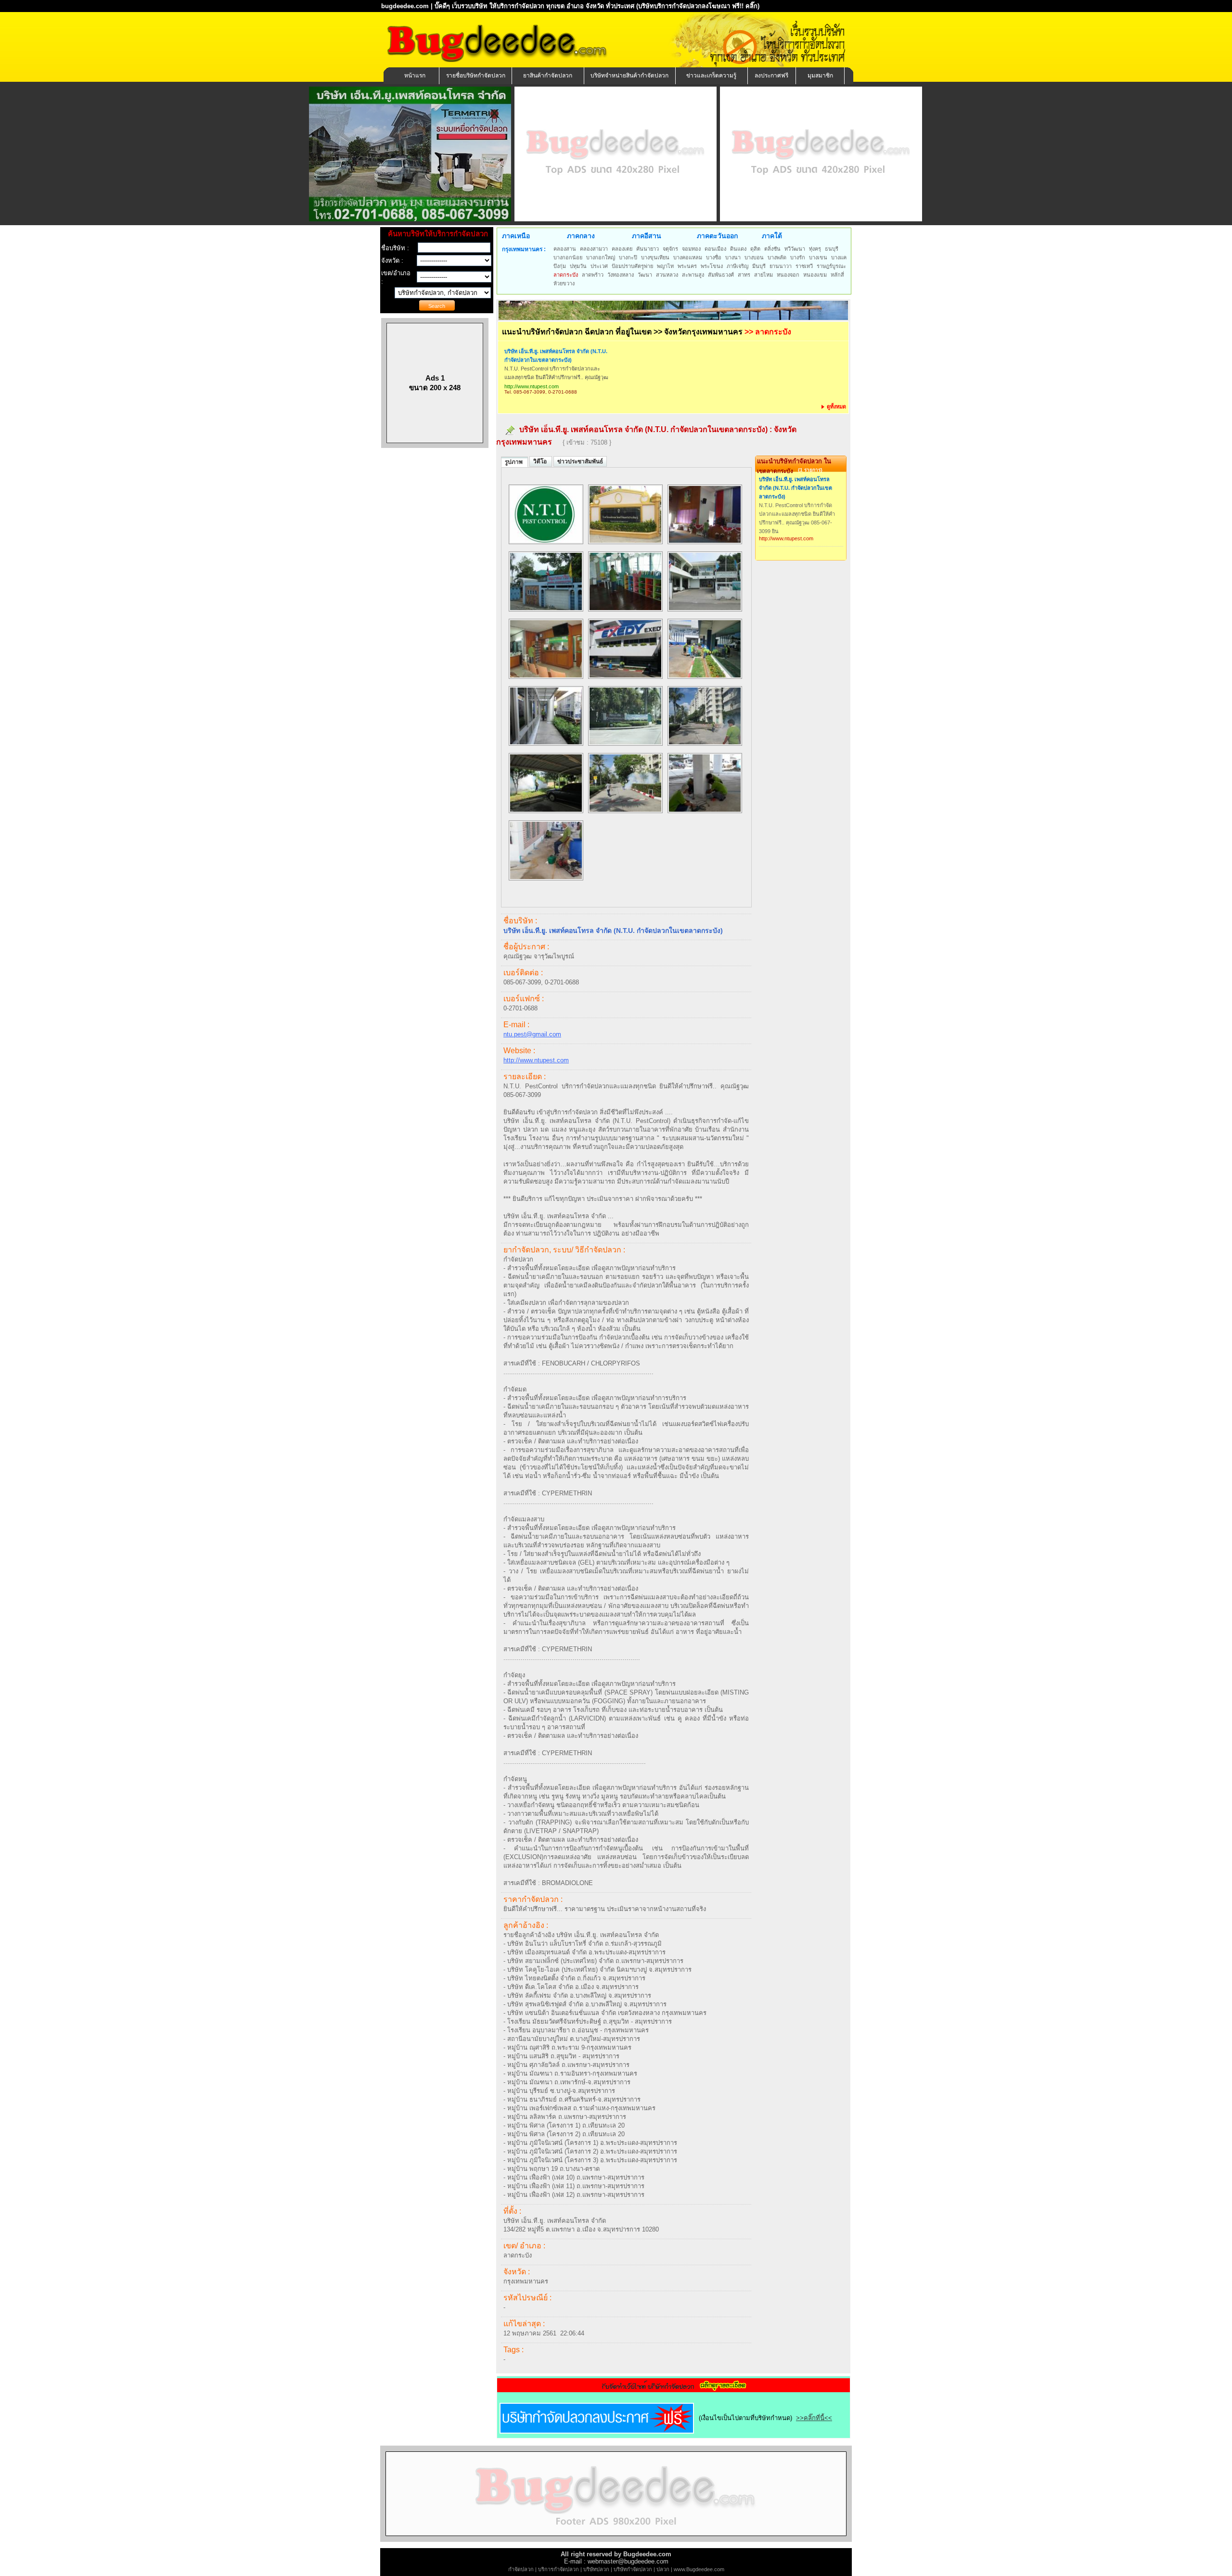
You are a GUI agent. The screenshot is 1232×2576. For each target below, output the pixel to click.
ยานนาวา (781, 266)
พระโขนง (712, 266)
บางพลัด (777, 257)
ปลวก (663, 2569)
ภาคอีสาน (647, 236)
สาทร (744, 275)
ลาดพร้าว (593, 275)
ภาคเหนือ (516, 236)
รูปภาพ (514, 462)
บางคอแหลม (688, 257)
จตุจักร (670, 249)
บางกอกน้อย (568, 257)
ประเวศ (599, 266)
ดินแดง (738, 249)
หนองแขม (815, 275)
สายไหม (764, 275)
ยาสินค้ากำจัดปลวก (548, 76)
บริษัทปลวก (596, 2569)
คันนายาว (648, 249)
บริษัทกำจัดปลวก (633, 2569)
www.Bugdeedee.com (699, 2569)
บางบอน (754, 257)
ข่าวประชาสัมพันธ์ (580, 461)
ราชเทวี (804, 266)
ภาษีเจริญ (738, 266)
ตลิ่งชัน (772, 249)
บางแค (839, 257)
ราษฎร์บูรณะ (831, 266)
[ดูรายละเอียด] (674, 2389)
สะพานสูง (693, 275)
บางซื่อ (714, 257)
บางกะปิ (628, 257)
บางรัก (798, 257)
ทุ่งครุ (815, 249)
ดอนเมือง (715, 249)
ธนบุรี (832, 249)
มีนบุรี (759, 266)
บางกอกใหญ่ (601, 257)
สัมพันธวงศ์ (721, 275)
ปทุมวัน (578, 266)
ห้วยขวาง (564, 283)
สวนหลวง (667, 275)
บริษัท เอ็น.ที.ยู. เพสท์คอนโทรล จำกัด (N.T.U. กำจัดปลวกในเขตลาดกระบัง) (556, 356)
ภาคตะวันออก (717, 236)
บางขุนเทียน (655, 257)
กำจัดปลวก (521, 2569)
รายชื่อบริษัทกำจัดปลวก (476, 76)
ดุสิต (755, 249)
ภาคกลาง (581, 236)
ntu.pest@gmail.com (532, 1034)
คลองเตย (622, 249)
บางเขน (818, 257)
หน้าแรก (415, 76)
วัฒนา (645, 275)
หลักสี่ (837, 275)
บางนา (733, 257)
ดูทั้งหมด (836, 407)
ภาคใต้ (772, 236)
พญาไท (665, 266)
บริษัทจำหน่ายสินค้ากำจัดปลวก (629, 76)
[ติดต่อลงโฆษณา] (616, 2540)
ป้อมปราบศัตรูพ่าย (632, 266)
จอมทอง (691, 249)
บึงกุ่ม (560, 266)
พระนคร (687, 266)
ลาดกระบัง (566, 275)
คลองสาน (565, 249)
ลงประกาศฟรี (771, 76)
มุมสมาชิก (820, 76)
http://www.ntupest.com (532, 386)
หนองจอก (788, 275)
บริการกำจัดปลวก (558, 2569)
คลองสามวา (594, 249)
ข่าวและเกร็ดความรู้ (711, 76)
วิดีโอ (541, 461)
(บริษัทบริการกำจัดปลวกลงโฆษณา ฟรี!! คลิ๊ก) (698, 6)
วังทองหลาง (621, 275)
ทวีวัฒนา (795, 249)
